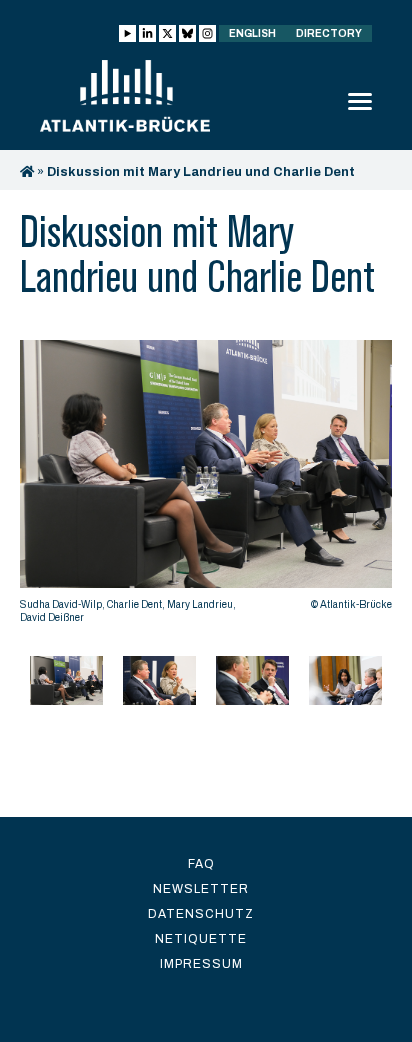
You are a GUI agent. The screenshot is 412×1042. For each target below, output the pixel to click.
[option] (206, 487)
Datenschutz (201, 914)
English (252, 33)
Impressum (201, 964)
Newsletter (201, 889)
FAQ (201, 864)
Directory (329, 33)
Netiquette (201, 939)
